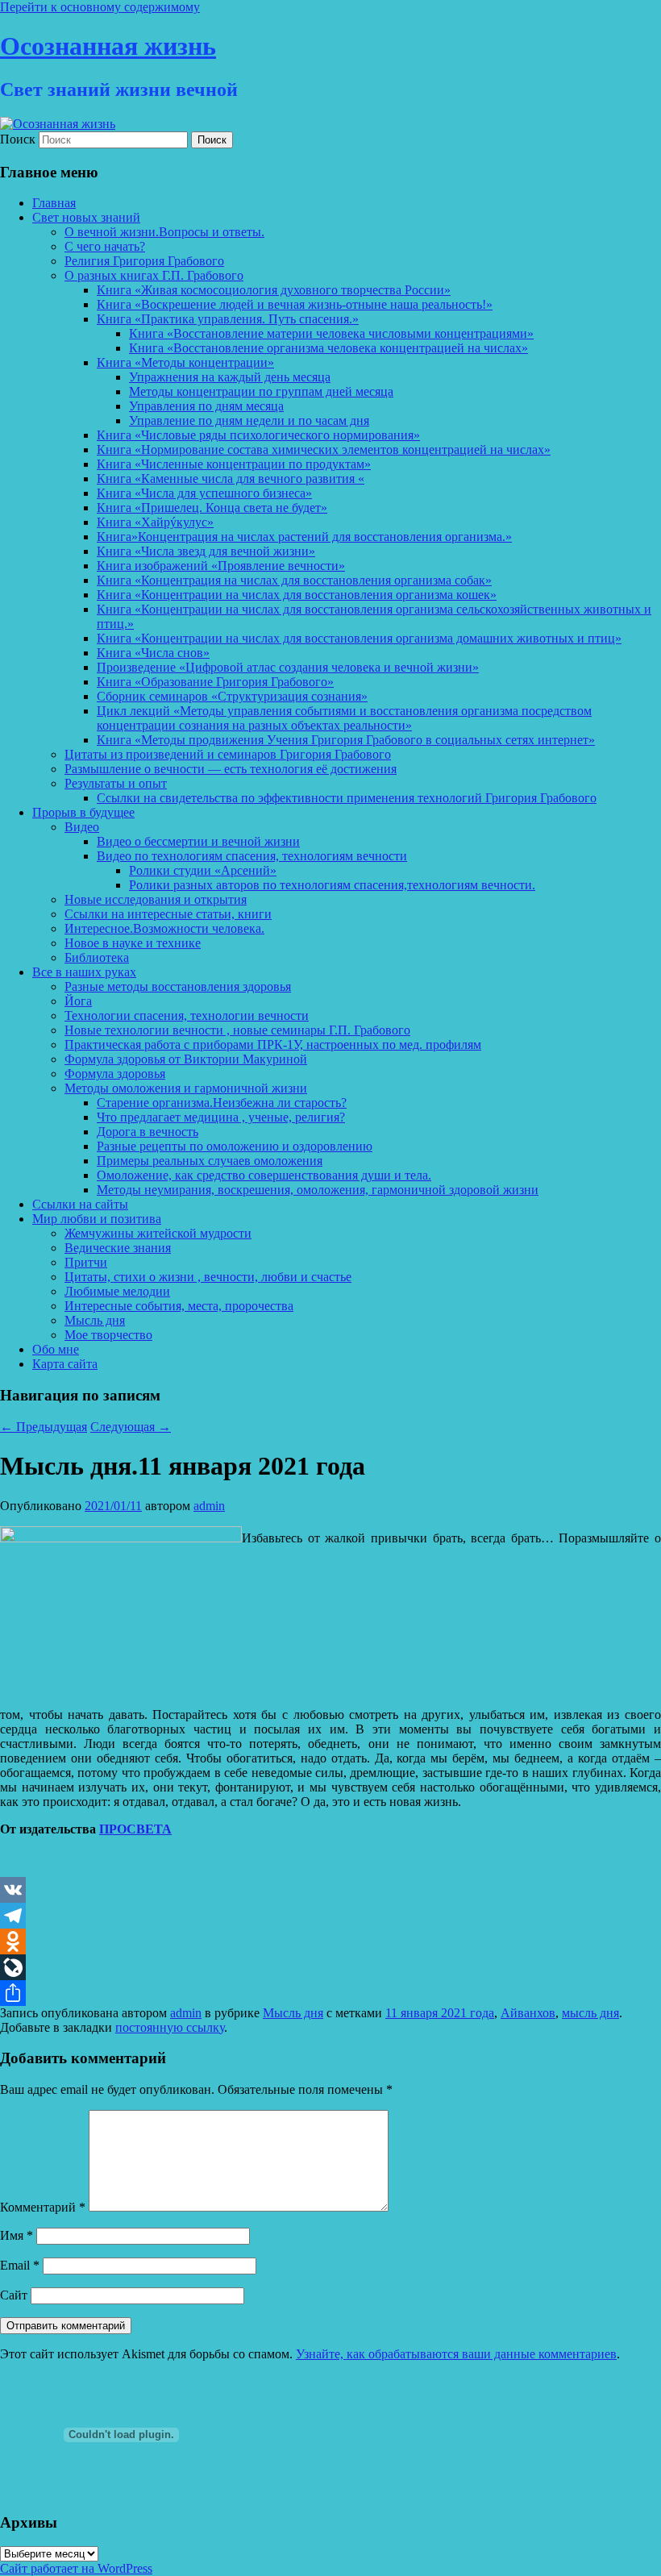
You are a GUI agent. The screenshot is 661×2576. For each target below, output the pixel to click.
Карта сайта (65, 1364)
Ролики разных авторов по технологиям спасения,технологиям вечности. (332, 885)
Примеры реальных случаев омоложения (210, 1161)
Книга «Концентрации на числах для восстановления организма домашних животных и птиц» (359, 638)
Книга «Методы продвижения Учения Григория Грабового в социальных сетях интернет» (346, 740)
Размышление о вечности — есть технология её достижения (231, 769)
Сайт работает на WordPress (76, 2568)
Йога (78, 1001)
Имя (17, 2235)
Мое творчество (108, 1335)
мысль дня (590, 2013)
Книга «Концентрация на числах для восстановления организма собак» (294, 580)
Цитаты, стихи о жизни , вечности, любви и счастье (208, 1277)
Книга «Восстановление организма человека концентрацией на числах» (328, 348)
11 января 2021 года (440, 2013)
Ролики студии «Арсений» (203, 870)
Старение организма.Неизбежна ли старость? (222, 1103)
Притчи (86, 1262)
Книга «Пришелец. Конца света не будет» (212, 508)
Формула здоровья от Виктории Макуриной (186, 1059)
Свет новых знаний (86, 217)
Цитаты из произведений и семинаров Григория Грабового (228, 754)
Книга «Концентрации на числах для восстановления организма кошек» (297, 595)
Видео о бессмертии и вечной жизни (198, 841)
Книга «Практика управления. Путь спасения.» (228, 319)
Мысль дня (95, 1320)
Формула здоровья (115, 1074)
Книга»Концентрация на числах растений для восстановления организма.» (304, 537)
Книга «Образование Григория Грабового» (215, 682)
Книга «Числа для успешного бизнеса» (204, 493)
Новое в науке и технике (133, 943)
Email (20, 2265)
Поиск (18, 139)
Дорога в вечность (148, 1132)
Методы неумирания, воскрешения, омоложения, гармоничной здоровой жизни (318, 1190)
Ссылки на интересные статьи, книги (168, 914)
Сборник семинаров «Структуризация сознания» (232, 696)
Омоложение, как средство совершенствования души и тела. (264, 1175)
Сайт (14, 2295)
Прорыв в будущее (83, 812)
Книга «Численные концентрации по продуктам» (234, 464)
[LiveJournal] (330, 1967)
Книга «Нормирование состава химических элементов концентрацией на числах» (324, 449)
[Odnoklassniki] (330, 1941)
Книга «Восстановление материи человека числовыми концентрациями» (331, 333)
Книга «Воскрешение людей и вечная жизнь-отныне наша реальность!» (295, 304)
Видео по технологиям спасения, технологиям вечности (252, 856)
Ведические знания (118, 1248)
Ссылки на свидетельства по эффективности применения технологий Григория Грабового (347, 798)
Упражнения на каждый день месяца (230, 377)
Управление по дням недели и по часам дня (249, 420)
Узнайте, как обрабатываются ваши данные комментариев (456, 2354)
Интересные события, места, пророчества (179, 1306)
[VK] (330, 1890)
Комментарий (43, 2207)
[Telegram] (330, 1916)
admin (209, 1506)
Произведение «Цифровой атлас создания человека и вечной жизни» (288, 667)
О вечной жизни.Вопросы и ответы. (164, 232)
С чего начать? (105, 246)
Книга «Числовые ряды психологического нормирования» (258, 435)
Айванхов (528, 2013)
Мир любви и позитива (97, 1219)
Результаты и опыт (116, 783)
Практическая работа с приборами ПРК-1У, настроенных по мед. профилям (273, 1045)
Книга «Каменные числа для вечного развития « (231, 479)
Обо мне (56, 1349)
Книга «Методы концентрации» (185, 362)
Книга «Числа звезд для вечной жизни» (206, 551)
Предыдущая (44, 1427)
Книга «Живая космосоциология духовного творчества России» (274, 290)
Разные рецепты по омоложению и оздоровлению (235, 1146)
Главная (54, 203)
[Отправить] (330, 1993)
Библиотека (97, 957)
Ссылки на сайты (80, 1204)
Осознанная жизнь (108, 46)
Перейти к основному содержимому (100, 7)
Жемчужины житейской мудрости (158, 1233)
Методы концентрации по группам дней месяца (261, 391)
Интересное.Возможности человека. (164, 928)
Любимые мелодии (117, 1291)
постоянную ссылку (170, 2027)
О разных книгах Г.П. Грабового (154, 275)
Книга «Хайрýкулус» (155, 522)
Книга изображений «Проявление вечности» (221, 566)
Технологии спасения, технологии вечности (187, 1015)
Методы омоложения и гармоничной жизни (186, 1088)
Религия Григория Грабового (144, 261)
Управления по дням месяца (206, 406)
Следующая (131, 1427)
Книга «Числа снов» (153, 653)
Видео (82, 827)
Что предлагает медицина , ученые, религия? (221, 1117)
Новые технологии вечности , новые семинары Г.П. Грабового (237, 1030)
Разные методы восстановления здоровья (178, 986)
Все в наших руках (84, 972)
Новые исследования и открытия (156, 899)
